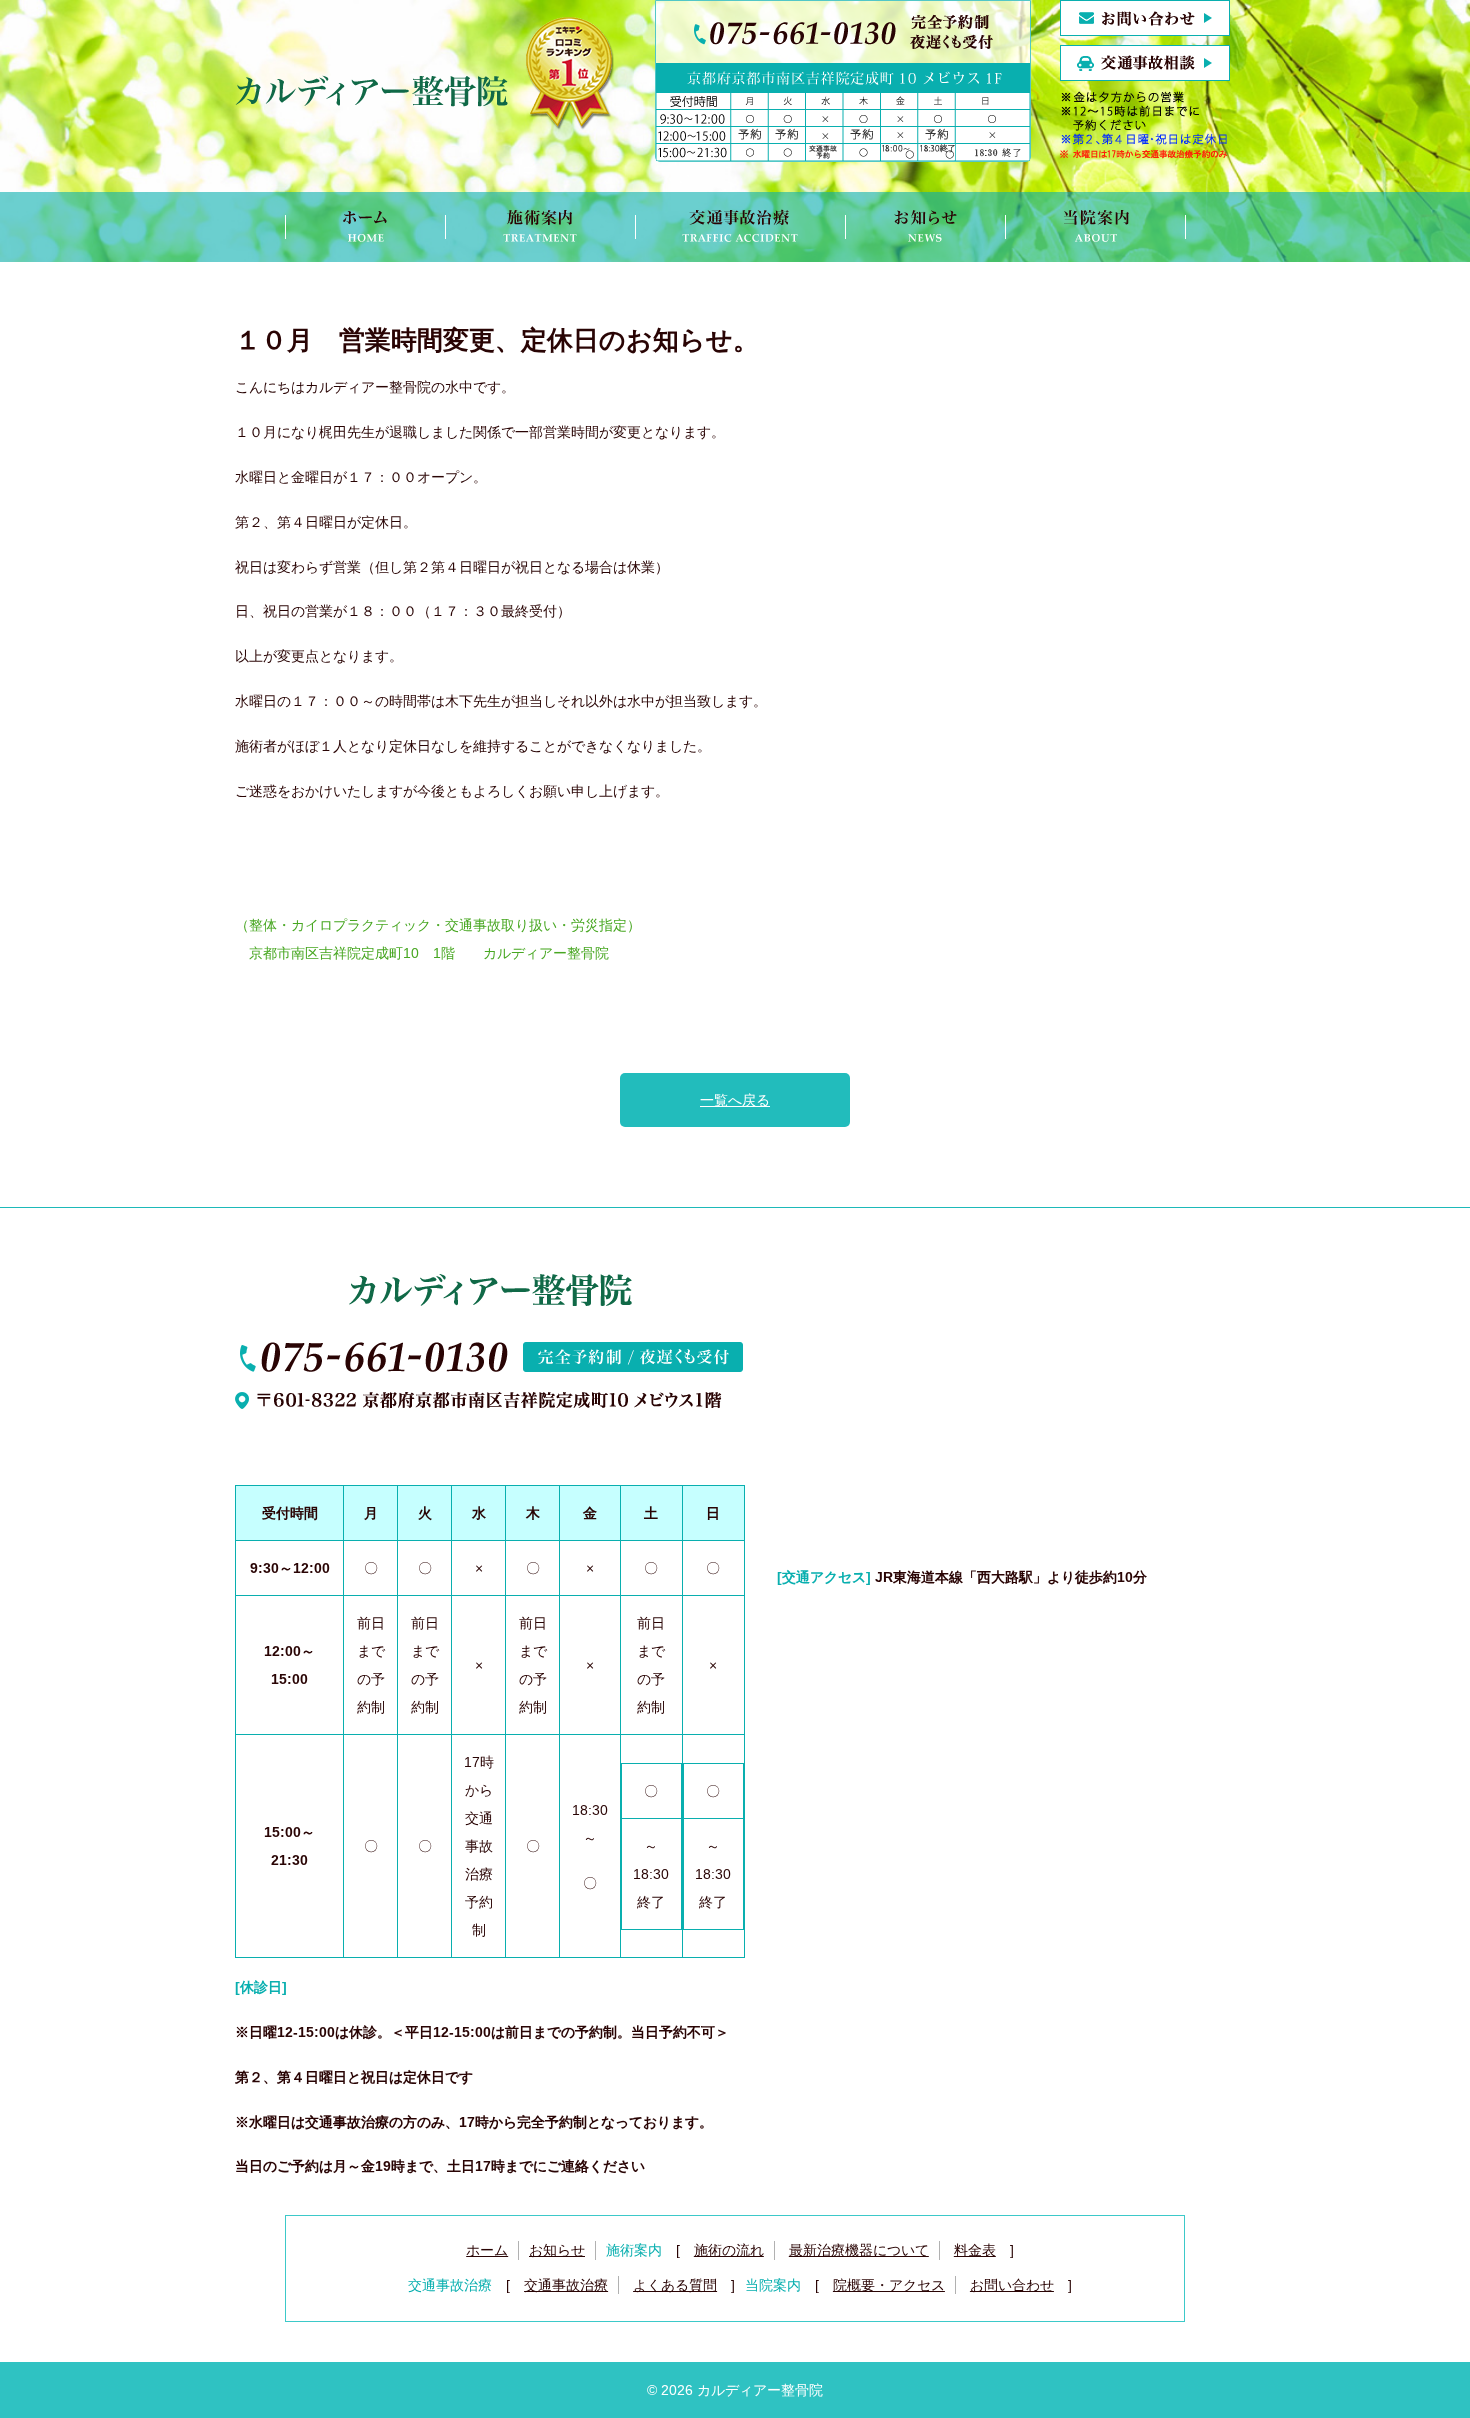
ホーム (365, 227)
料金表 (975, 2250)
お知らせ (925, 227)
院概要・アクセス (889, 2285)
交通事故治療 (740, 227)
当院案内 (1095, 227)
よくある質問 (675, 2285)
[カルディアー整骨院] (425, 95)
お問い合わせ (1012, 2285)
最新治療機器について (859, 2250)
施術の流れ (729, 2250)
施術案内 (540, 227)
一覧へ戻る (735, 1100)
